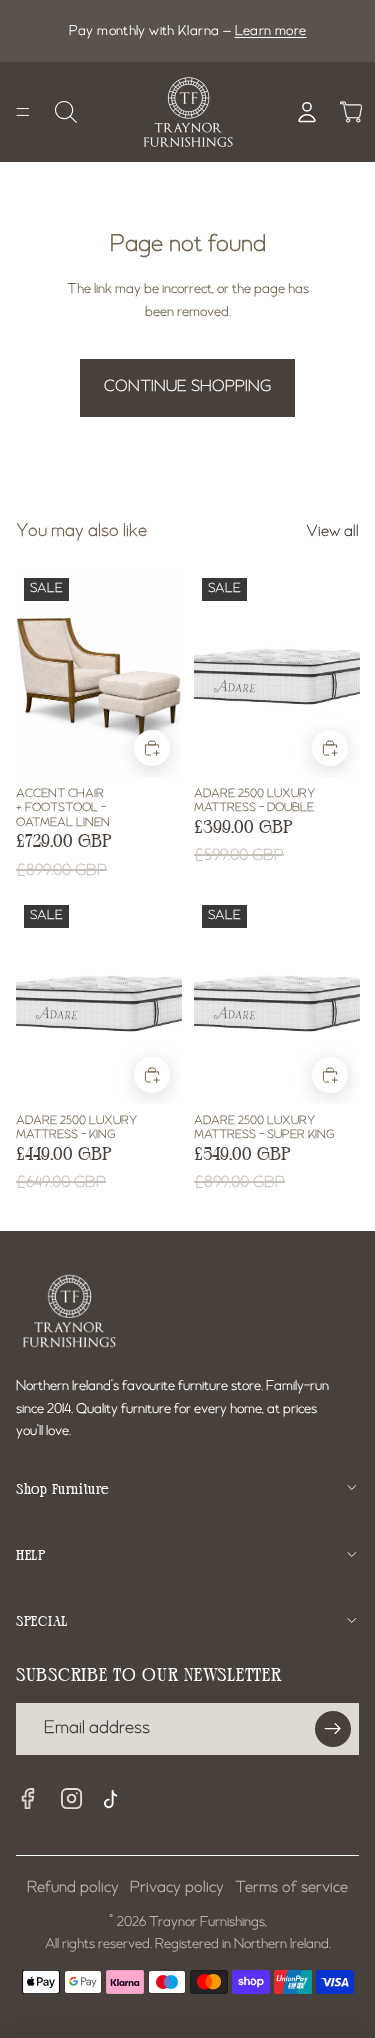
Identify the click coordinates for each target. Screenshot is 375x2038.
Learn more (271, 31)
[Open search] (66, 112)
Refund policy (73, 1888)
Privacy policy (177, 1888)
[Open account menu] (307, 112)
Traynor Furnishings (207, 1922)
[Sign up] (333, 1729)
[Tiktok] (116, 1802)
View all (332, 532)
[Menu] (23, 112)
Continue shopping (187, 387)
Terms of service (291, 1888)
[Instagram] (72, 1799)
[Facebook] (28, 1799)
